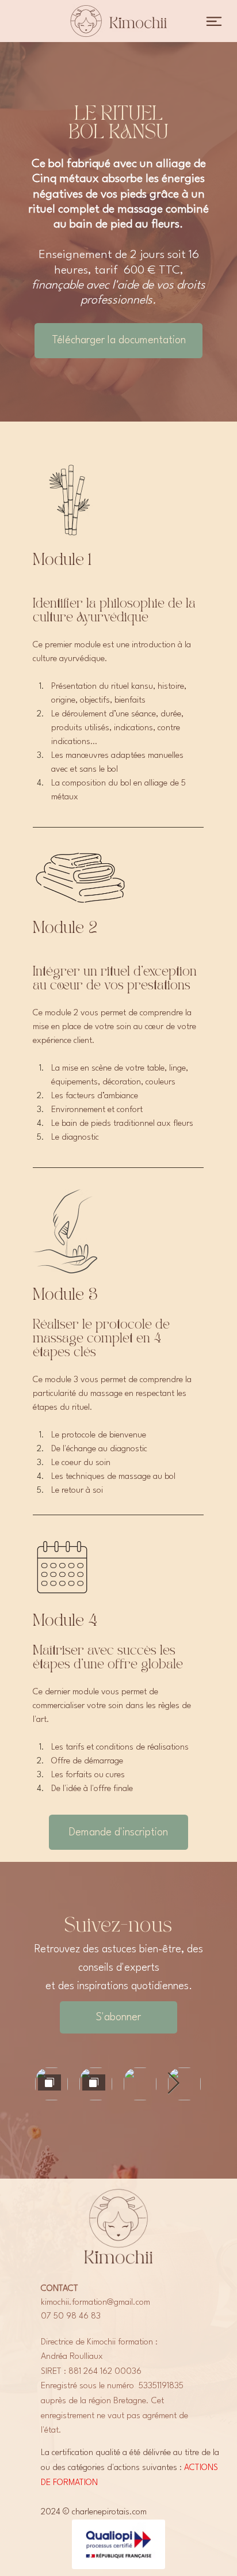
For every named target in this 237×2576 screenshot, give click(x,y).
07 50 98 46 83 (71, 2317)
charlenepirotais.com (109, 2512)
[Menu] (214, 21)
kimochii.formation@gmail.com (95, 2303)
